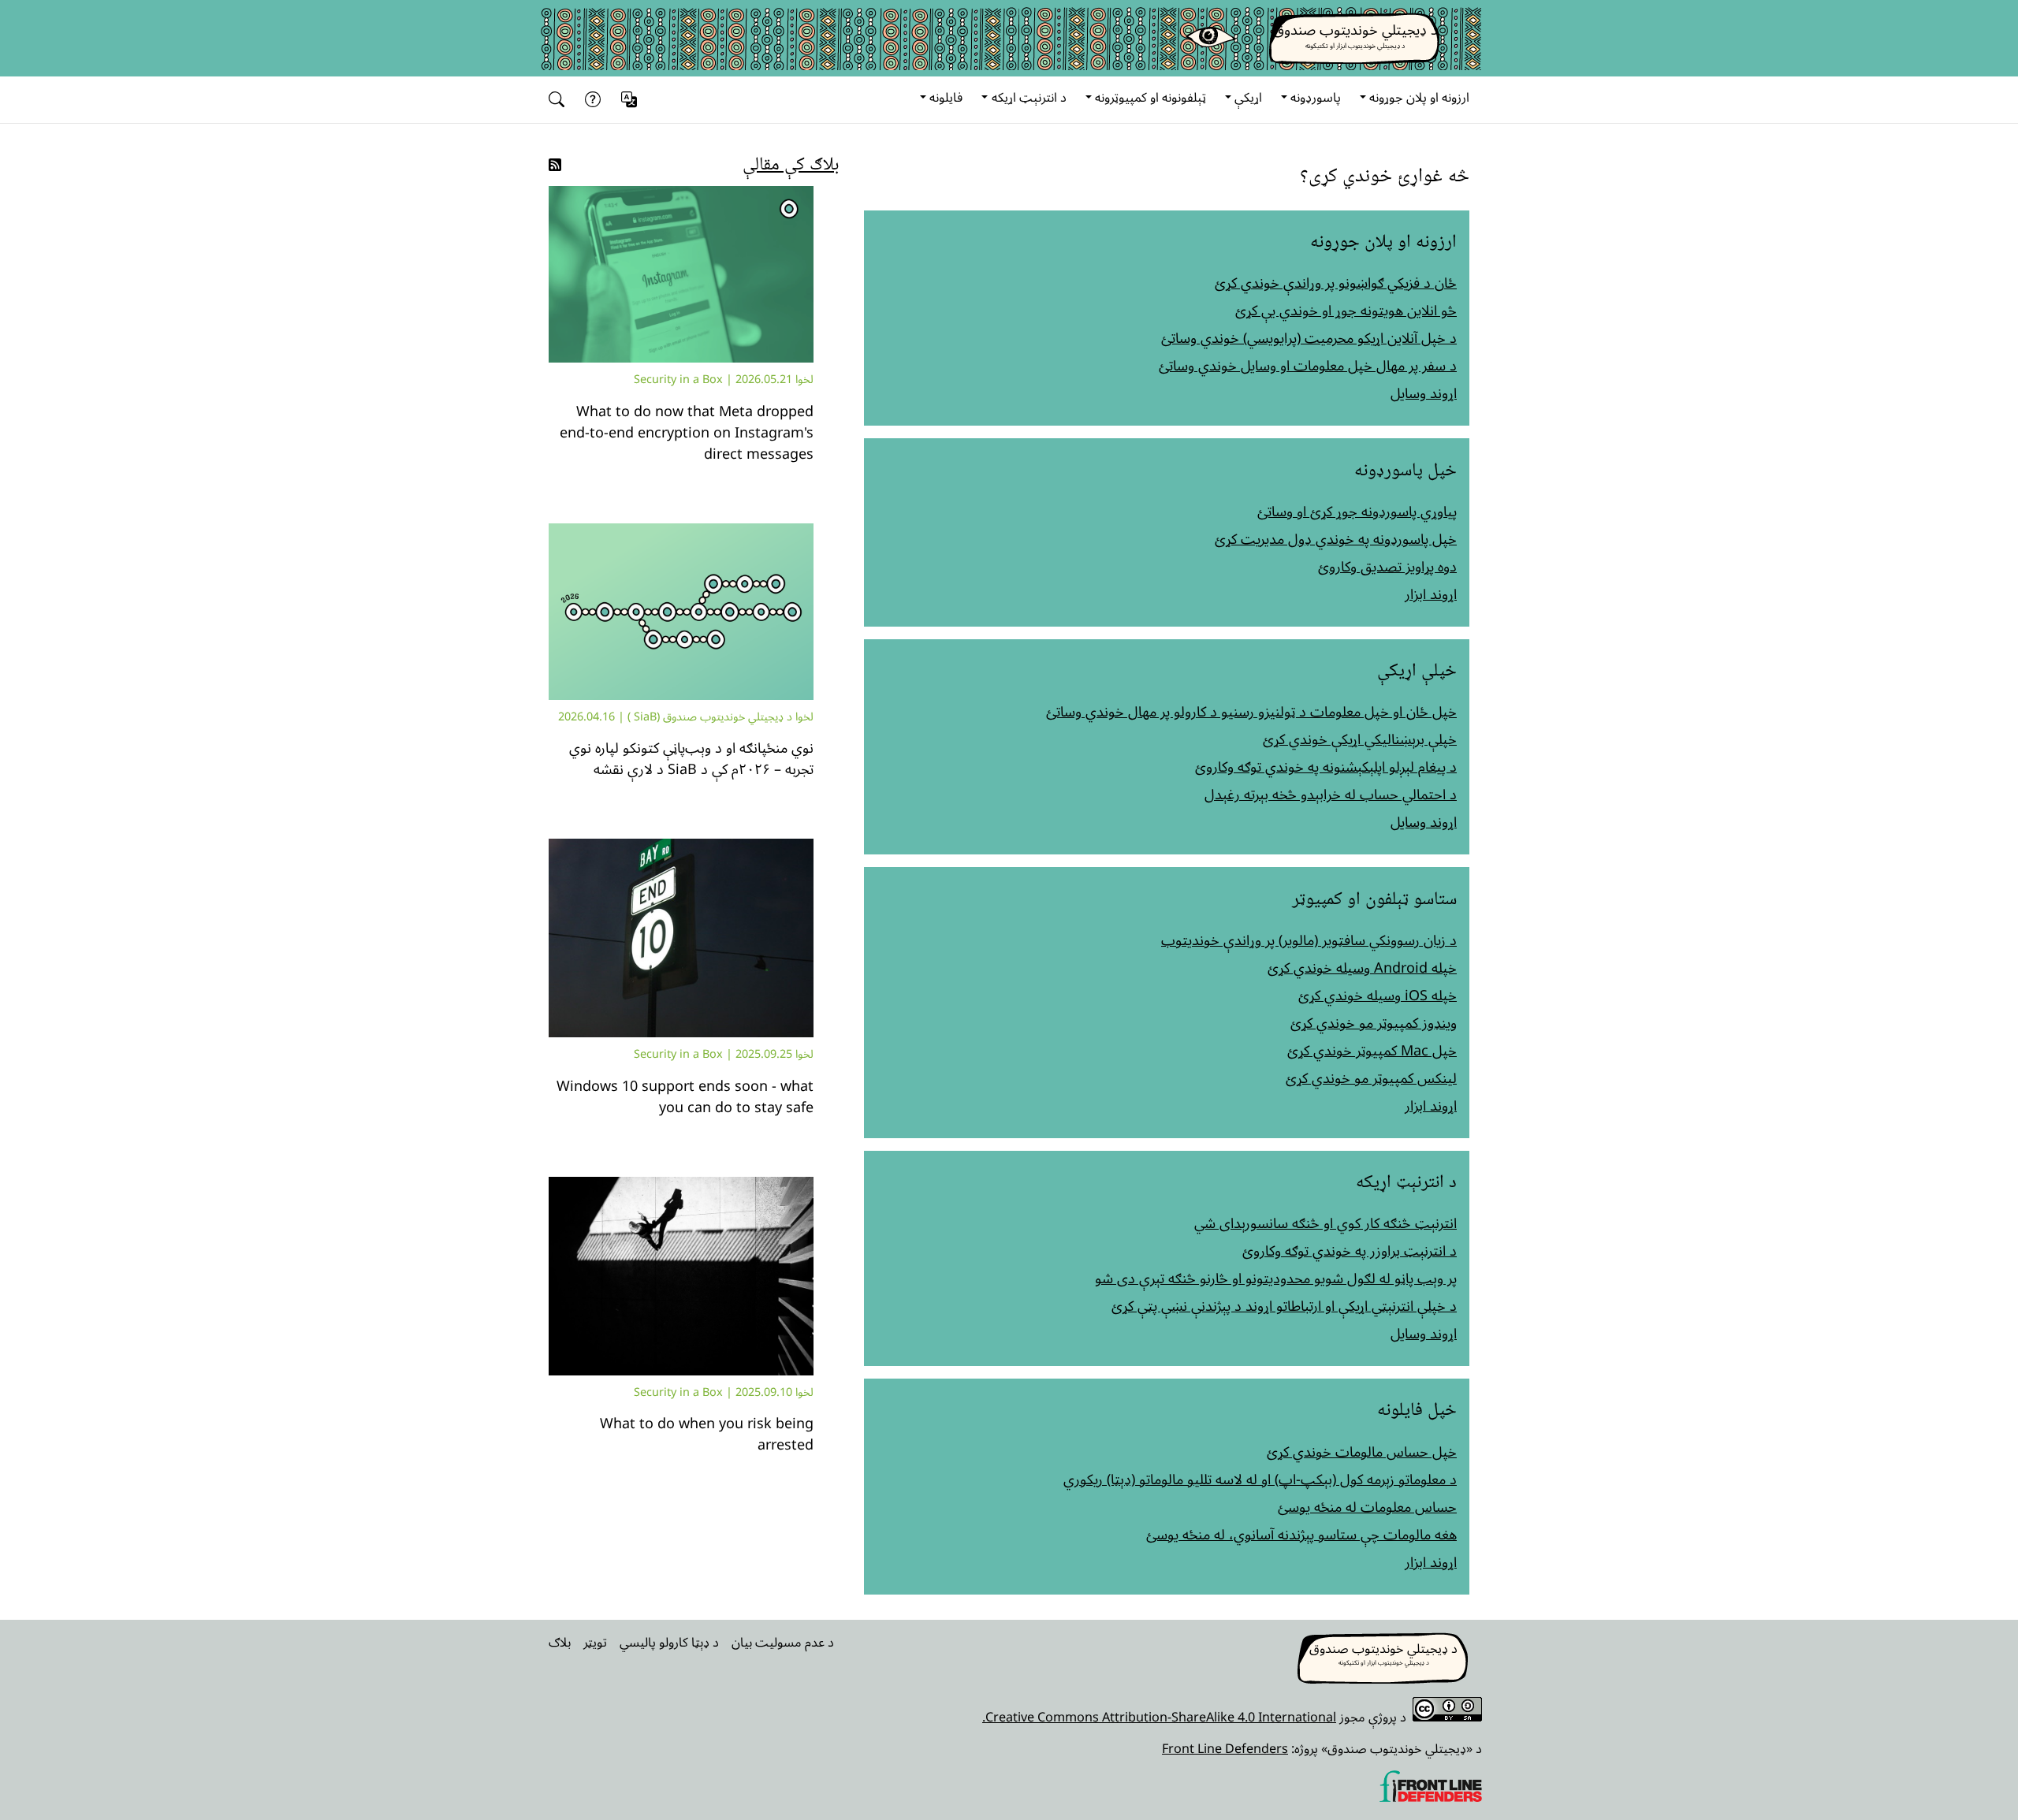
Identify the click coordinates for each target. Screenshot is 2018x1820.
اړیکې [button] (1248, 97)
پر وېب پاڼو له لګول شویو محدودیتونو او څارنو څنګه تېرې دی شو (1276, 1278)
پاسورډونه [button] (1316, 97)
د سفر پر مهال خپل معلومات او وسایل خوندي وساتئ (1308, 365)
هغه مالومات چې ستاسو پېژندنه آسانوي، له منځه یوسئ (1301, 1534)
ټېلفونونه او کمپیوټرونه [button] (1150, 97)
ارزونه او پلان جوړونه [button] (1419, 97)
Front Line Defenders (1225, 1748)
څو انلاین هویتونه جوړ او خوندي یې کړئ (1346, 310)
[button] (631, 100)
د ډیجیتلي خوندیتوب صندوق (1355, 29)
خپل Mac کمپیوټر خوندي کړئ (1372, 1050)
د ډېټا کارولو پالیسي (669, 1642)
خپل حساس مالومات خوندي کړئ (1362, 1451)
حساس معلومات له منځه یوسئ (1367, 1506)
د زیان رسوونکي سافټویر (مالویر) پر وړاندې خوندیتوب (1309, 940)
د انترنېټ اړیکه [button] (1029, 97)
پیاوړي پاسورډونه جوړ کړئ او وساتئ (1357, 511)
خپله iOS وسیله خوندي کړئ (1378, 995)
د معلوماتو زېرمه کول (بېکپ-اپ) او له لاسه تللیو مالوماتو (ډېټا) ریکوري (1260, 1479)
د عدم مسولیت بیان (783, 1642)
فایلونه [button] (946, 97)
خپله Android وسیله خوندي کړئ (1362, 967)
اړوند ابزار (1431, 594)
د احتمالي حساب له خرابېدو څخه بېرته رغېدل (1331, 794)
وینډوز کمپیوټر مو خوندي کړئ (1374, 1022)
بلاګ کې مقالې (791, 162)
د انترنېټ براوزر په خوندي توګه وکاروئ (1350, 1250)
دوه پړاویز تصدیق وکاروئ (1387, 566)
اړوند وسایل (1424, 393)
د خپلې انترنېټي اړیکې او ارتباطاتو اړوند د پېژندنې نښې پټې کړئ (1284, 1305)
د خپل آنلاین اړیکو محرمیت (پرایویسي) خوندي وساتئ (1309, 337)
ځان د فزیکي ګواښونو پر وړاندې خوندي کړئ (1336, 282)
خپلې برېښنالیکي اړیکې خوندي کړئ (1360, 739)
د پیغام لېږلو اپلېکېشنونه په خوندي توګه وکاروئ (1326, 766)
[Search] (560, 100)
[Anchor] (1458, 173)
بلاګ (560, 1642)
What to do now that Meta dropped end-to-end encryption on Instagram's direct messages (687, 432)
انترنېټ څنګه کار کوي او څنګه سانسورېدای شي (1325, 1223)
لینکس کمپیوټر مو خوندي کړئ (1371, 1077)
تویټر (595, 1642)
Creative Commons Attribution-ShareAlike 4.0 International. (1159, 1717)
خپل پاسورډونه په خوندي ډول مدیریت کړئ (1336, 538)
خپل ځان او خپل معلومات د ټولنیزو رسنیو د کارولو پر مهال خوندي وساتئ (1251, 711)
